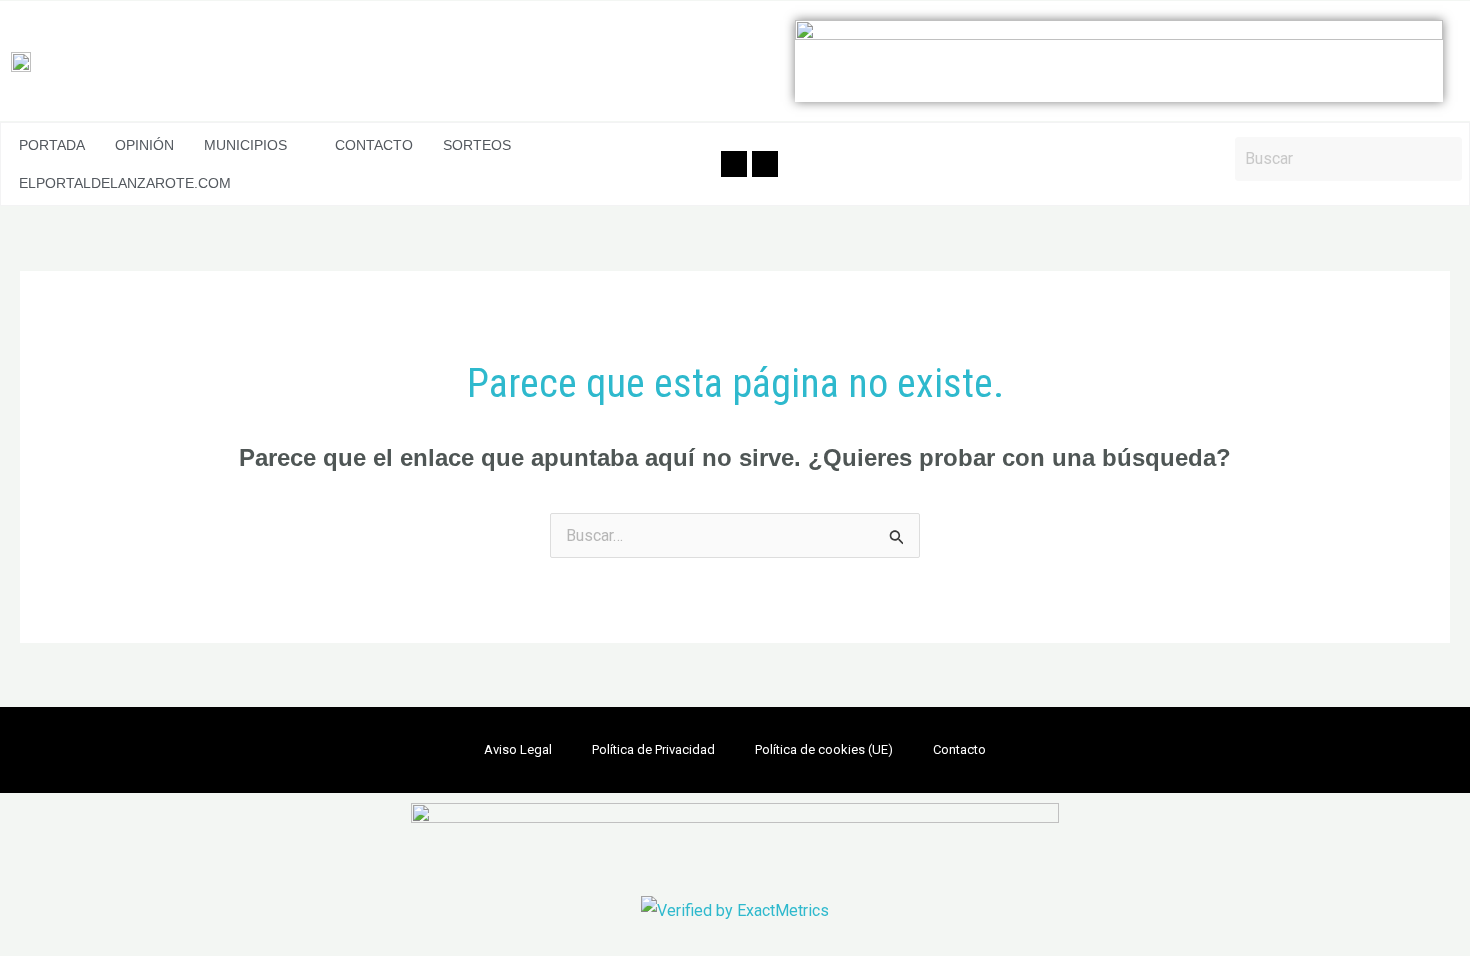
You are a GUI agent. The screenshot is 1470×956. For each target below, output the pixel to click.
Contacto (374, 145)
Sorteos (477, 145)
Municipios (245, 145)
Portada (52, 145)
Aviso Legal (518, 749)
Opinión (144, 145)
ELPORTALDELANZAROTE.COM (125, 183)
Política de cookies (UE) (824, 749)
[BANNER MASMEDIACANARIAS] (1119, 61)
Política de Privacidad (653, 749)
